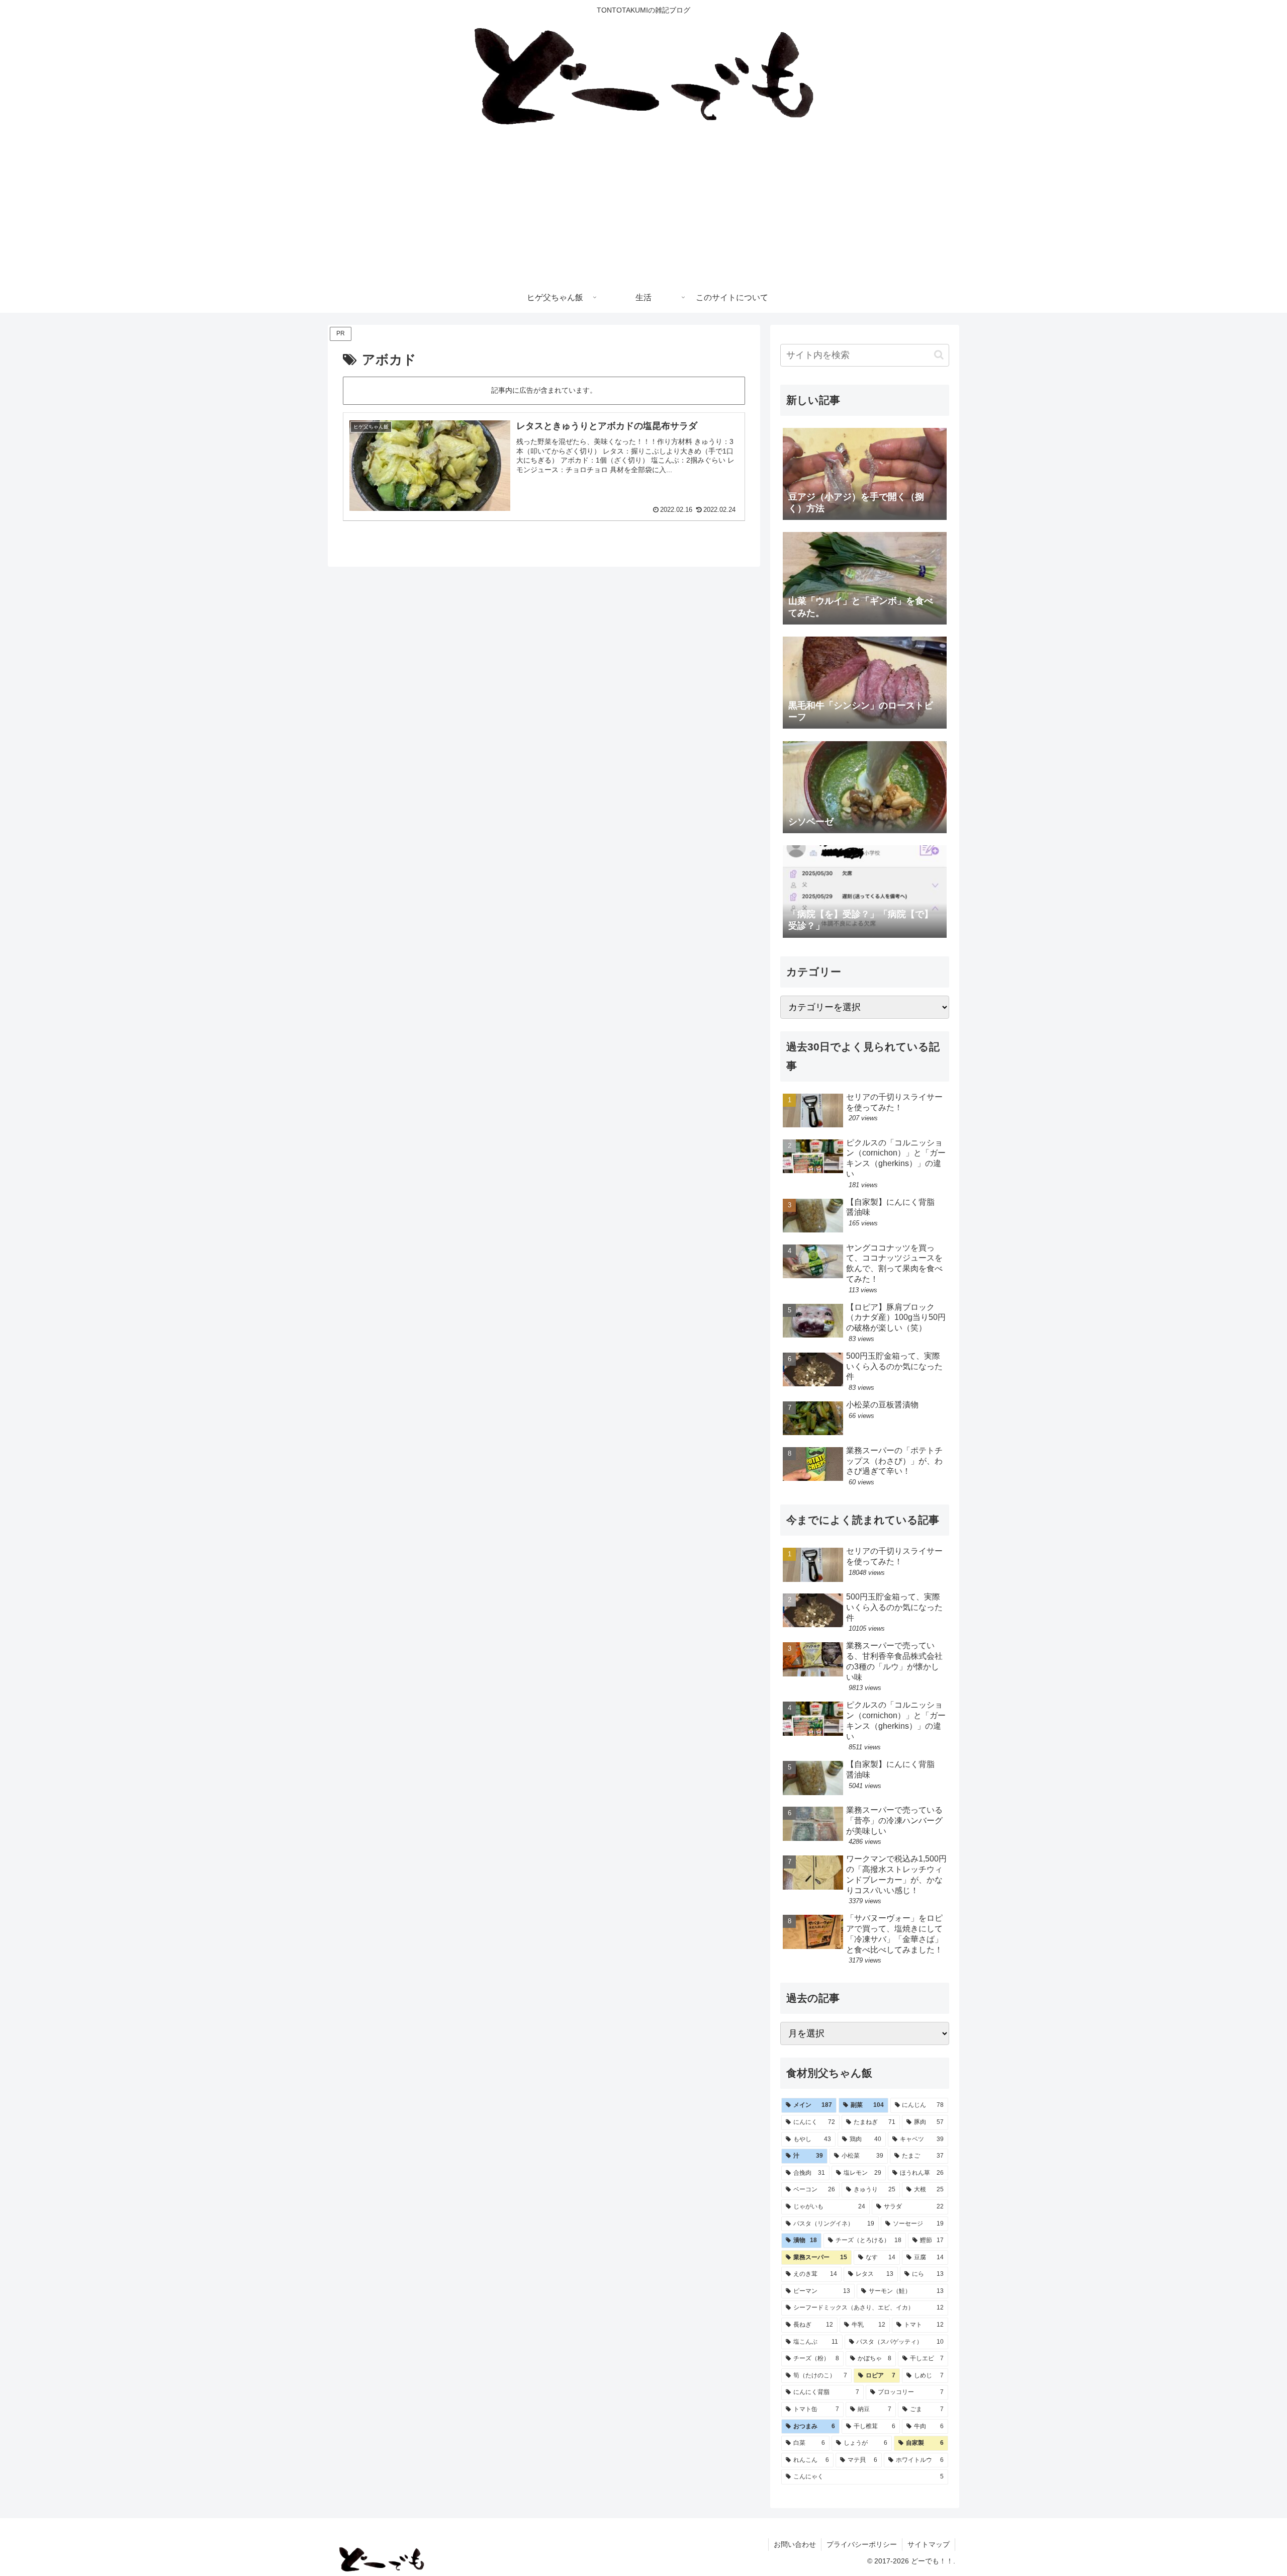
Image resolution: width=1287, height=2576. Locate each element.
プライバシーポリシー (862, 2544)
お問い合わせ (795, 2544)
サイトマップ (929, 2544)
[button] (939, 355)
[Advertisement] (643, 207)
